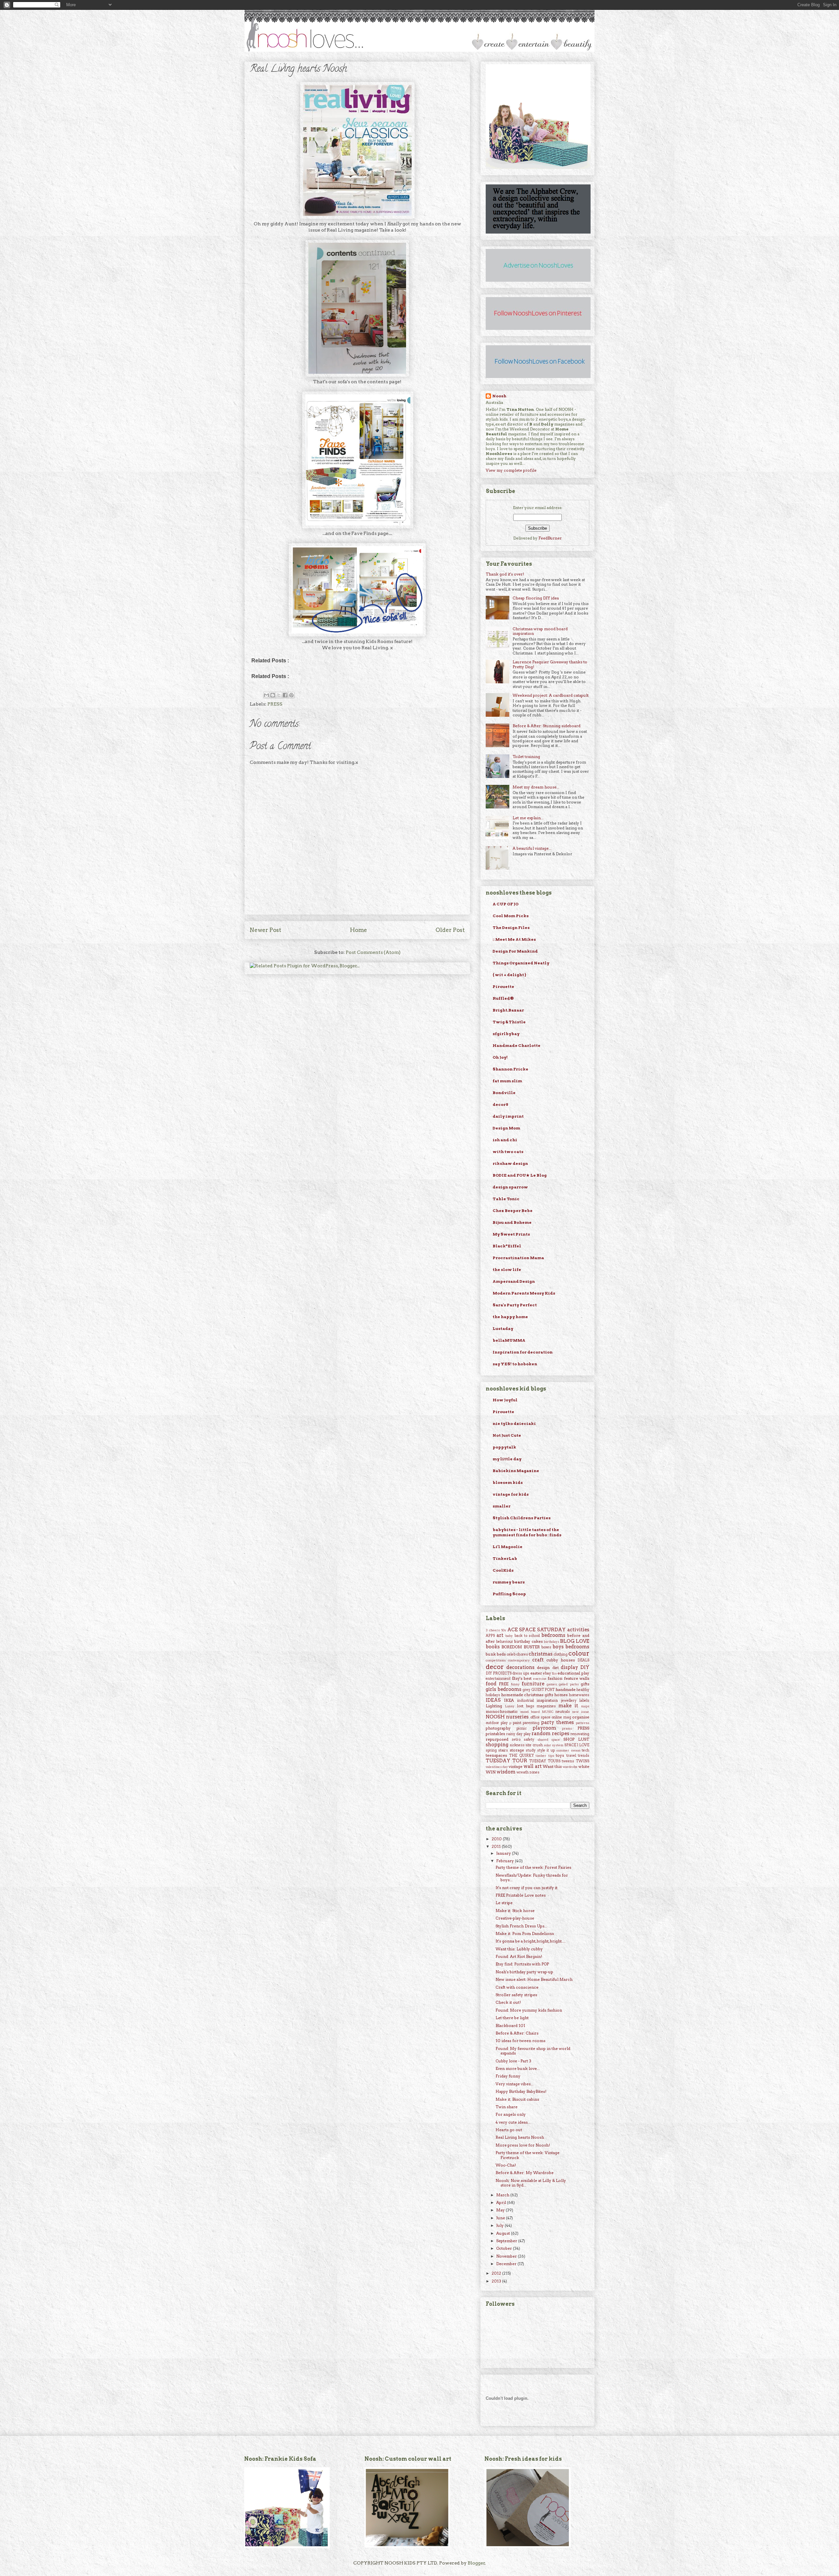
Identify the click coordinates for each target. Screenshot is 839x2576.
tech (585, 1750)
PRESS (275, 704)
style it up (546, 1750)
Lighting (494, 1706)
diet (556, 1668)
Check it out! (508, 2002)
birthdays (552, 1642)
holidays (493, 1695)
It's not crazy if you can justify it (527, 1888)
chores (522, 1654)
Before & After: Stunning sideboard (546, 726)
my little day (507, 1459)
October (505, 2248)
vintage (516, 1766)
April (502, 2202)
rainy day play (518, 1734)
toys (560, 1755)
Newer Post (265, 930)
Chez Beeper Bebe (513, 1211)
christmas (541, 1654)
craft (538, 1660)
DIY (585, 1667)
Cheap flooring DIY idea (536, 598)
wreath (523, 1772)
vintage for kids (511, 1494)
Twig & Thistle (509, 1022)
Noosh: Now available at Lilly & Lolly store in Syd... (531, 2183)
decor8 (500, 1104)
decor (495, 1667)
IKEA (509, 1700)
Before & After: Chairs (517, 2033)
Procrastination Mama (518, 1258)
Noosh (499, 396)
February (506, 1861)
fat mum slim (507, 1081)
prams (567, 1728)
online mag (561, 1717)
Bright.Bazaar (508, 1010)
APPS (490, 1636)
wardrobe (570, 1767)
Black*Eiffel (507, 1246)
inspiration (547, 1700)
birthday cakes (528, 1641)
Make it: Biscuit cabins (517, 2099)
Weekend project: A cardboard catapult (551, 695)
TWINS (583, 1761)
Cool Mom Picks (511, 916)
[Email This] (266, 695)
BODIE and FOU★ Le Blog (520, 1175)
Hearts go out (509, 2130)
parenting (531, 1723)
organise (581, 1717)
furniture (533, 1684)
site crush (534, 1745)
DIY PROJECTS (499, 1673)
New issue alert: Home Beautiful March (534, 1979)
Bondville (504, 1093)
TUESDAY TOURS (545, 1761)
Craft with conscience (517, 1987)
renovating (580, 1734)
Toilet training (526, 757)
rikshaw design (510, 1163)
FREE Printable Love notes (521, 1895)
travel (571, 1756)
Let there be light (512, 2018)
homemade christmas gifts (527, 1695)
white (584, 1766)
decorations (520, 1667)
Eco (554, 1673)
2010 (497, 1839)
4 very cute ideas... (513, 2122)
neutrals (563, 1712)
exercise (540, 1679)
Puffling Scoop (509, 1594)
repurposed (497, 1739)
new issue (581, 1712)
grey (526, 1690)
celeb (511, 1654)
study (531, 1750)
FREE (504, 1684)
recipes (561, 1733)
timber (541, 1756)
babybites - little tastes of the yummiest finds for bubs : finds (527, 1532)
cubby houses (561, 1660)
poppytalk (504, 1447)
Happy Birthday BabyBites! (521, 2091)
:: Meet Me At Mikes (514, 939)
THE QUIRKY (521, 1756)
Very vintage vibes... (515, 2084)
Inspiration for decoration (523, 1352)
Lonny (510, 1706)
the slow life (507, 1269)
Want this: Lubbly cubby (519, 1949)
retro (516, 1740)
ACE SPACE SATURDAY (537, 1630)
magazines (546, 1706)
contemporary (519, 1660)
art (500, 1635)
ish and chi (505, 1140)
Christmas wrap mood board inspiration (540, 631)
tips (551, 1756)
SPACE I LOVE (577, 1745)
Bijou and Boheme (512, 1222)
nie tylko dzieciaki (514, 1423)
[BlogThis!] (273, 695)
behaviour (505, 1642)
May (501, 2210)
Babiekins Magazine (516, 1471)
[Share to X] (279, 695)
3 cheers (493, 1630)
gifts (585, 1684)
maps (585, 1706)
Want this (552, 1766)
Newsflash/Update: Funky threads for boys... (532, 1877)
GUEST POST (543, 1690)
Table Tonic (506, 1199)
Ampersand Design (514, 1281)
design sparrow (510, 1187)
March (503, 2195)
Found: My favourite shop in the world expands (533, 2051)
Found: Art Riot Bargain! (519, 1956)
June (501, 2218)
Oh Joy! (500, 1057)
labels (584, 1701)
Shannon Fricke (510, 1069)
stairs (503, 1750)
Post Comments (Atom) (373, 952)
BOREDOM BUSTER (521, 1647)
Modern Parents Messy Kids (524, 1293)
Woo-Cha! (506, 2165)
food (491, 1684)
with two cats (508, 1152)
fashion (555, 1678)
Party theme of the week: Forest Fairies (533, 1867)
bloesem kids (508, 1482)
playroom (544, 1728)
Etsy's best (522, 1678)
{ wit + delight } (509, 975)
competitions (496, 1660)
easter (536, 1673)
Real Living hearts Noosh (298, 70)
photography (498, 1728)
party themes (557, 1722)
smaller (502, 1506)
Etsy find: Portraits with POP (522, 1964)
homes (561, 1695)
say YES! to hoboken (515, 1364)
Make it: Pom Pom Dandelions (525, 1933)
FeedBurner (550, 538)
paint (517, 1723)
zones (534, 1772)
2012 (497, 2273)
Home (359, 930)
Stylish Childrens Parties (522, 1518)
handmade (566, 1689)
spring (491, 1750)
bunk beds (496, 1654)
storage (517, 1750)
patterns (583, 1723)
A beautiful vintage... (532, 848)
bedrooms (553, 1635)
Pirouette (503, 986)
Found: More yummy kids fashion (529, 2010)
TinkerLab (505, 1558)
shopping (497, 1745)
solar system (554, 1745)
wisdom (506, 1772)
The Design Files (511, 928)
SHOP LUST (576, 1739)
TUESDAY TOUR (507, 1761)
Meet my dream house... (536, 787)
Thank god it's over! (505, 574)
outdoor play (497, 1723)
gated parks (569, 1684)
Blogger (476, 2563)
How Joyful (505, 1400)
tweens (568, 1761)
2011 (497, 1846)
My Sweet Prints (511, 1234)
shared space (549, 1740)
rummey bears (509, 1582)
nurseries (517, 1717)
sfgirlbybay (506, 1034)
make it (568, 1706)
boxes (546, 1647)
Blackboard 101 (510, 2026)
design (543, 1667)
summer (563, 1750)
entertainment (498, 1679)
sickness (517, 1745)
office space (540, 1717)
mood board (530, 1712)
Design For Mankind (515, 951)
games (552, 1684)
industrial (526, 1701)
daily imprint (508, 1116)
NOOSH (495, 1717)
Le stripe (504, 1903)
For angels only (511, 2114)
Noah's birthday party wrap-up (524, 1972)
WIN (491, 1772)
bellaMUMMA (509, 1340)
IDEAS (493, 1700)
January (504, 1853)
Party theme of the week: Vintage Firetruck (527, 2155)
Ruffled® (503, 998)
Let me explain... (528, 818)
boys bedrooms (571, 1647)
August (504, 2233)
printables (495, 1734)
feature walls (577, 1678)
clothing (561, 1654)
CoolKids (503, 1570)
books (493, 1647)
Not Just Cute (507, 1435)
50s (504, 1630)
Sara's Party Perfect (515, 1305)
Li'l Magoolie (507, 1547)
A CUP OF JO (506, 904)
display (569, 1667)
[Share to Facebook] (285, 695)
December (507, 2264)
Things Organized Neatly (521, 963)
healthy (583, 1690)
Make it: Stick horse (515, 1911)
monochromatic (502, 1711)
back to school (527, 1636)
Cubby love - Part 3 (513, 2061)
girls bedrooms (504, 1689)
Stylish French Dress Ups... (521, 1926)
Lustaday (503, 1328)
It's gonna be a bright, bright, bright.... (531, 1941)
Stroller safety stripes (516, 1995)
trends (584, 1756)
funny (515, 1684)
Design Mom (506, 1128)
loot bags (526, 1706)
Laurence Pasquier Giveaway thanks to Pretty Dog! (550, 664)
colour (579, 1653)
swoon (576, 1750)
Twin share (507, 2107)
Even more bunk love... (518, 2068)
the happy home (510, 1317)
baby (509, 1636)
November (507, 2256)
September (507, 2241)
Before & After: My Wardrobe (525, 2173)
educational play (573, 1673)
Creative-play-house (515, 1918)
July (500, 2225)
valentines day (497, 1767)
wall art (532, 1766)
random (541, 1733)
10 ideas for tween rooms (520, 2041)
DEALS (583, 1660)
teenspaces (496, 1755)
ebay (547, 1673)
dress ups (521, 1673)
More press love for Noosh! (523, 2145)
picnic (522, 1728)
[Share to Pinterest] (291, 695)
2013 (497, 2281)
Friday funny (508, 2076)
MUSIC (548, 1712)
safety (529, 1740)
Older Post (450, 930)
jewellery (569, 1701)
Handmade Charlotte (517, 1045)
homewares (579, 1695)
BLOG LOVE (575, 1641)
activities (578, 1630)
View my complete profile (511, 470)
